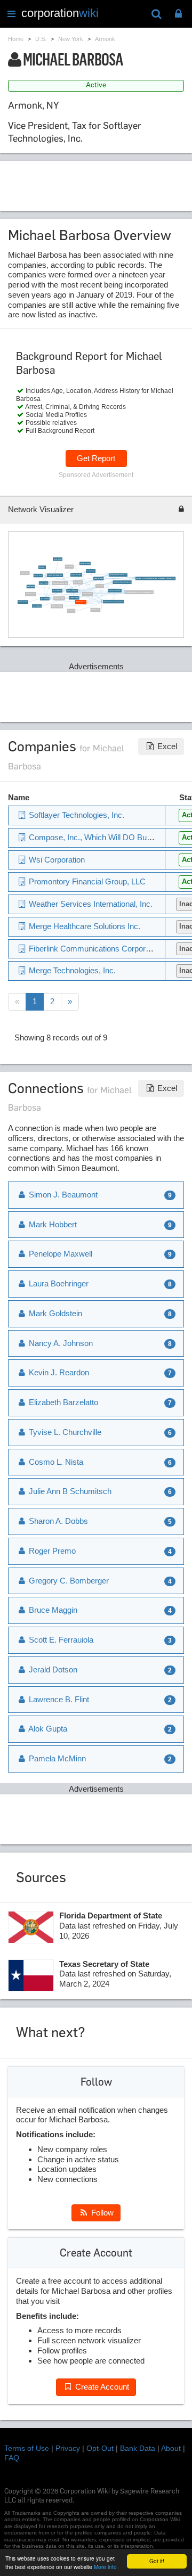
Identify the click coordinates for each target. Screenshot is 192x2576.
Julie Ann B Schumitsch (114, 591)
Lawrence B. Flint (74, 598)
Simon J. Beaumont (72, 591)
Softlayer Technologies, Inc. (55, 575)
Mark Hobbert (31, 586)
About (171, 2448)
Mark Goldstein (45, 599)
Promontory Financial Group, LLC (122, 582)
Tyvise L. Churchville (64, 1432)
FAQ (12, 2458)
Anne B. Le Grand (23, 602)
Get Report (96, 458)
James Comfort (57, 559)
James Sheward (88, 594)
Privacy (68, 2448)
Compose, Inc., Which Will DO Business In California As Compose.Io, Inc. (155, 579)
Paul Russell (69, 567)
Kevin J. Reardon (57, 591)
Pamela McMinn (56, 1758)
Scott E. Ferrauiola (60, 1640)
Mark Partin (100, 586)
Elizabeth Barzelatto (62, 1402)
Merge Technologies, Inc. (60, 583)
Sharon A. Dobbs (57, 1521)
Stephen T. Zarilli (59, 599)
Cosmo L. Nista (43, 583)
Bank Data (138, 2448)
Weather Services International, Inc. (90, 904)
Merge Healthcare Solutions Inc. (118, 575)
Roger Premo (51, 1551)
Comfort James (38, 576)
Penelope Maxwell (59, 1254)
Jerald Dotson (52, 1670)
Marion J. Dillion (31, 594)
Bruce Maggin (78, 582)
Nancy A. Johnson (85, 564)
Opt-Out (100, 2448)
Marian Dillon (25, 573)
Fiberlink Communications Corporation (113, 602)
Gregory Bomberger (76, 575)
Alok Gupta (47, 1729)
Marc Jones (42, 567)
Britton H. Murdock (57, 606)
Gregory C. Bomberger (68, 1581)
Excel (166, 746)
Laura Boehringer (98, 579)
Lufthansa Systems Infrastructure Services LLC (139, 592)
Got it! (157, 2561)
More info (105, 2567)
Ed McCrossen (95, 610)
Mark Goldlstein (37, 606)
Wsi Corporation (91, 571)
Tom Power (71, 611)
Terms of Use (27, 2448)
